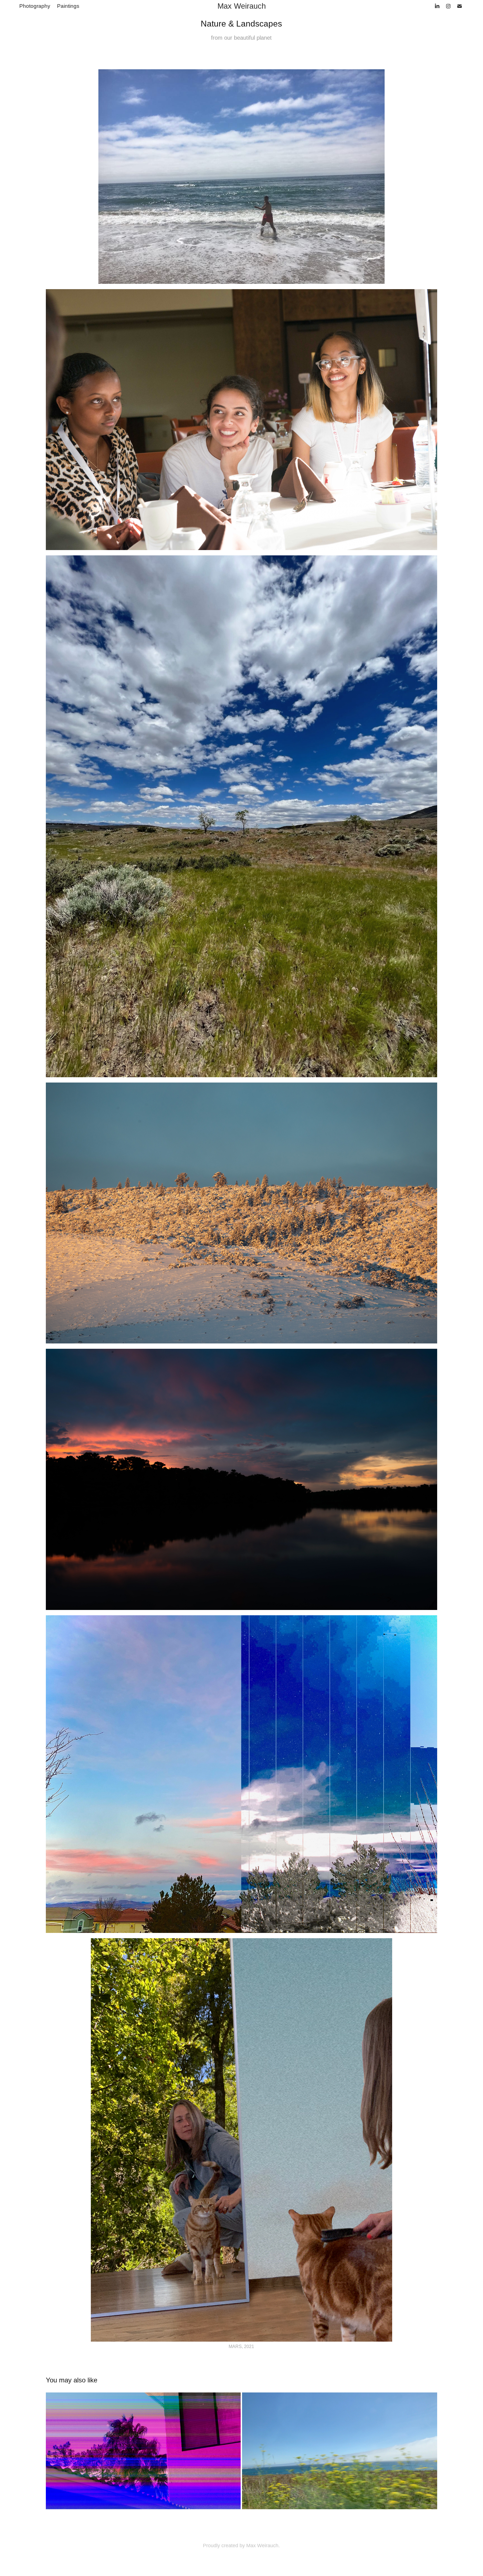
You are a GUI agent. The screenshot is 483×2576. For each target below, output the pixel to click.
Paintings (68, 6)
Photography (35, 6)
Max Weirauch (242, 6)
